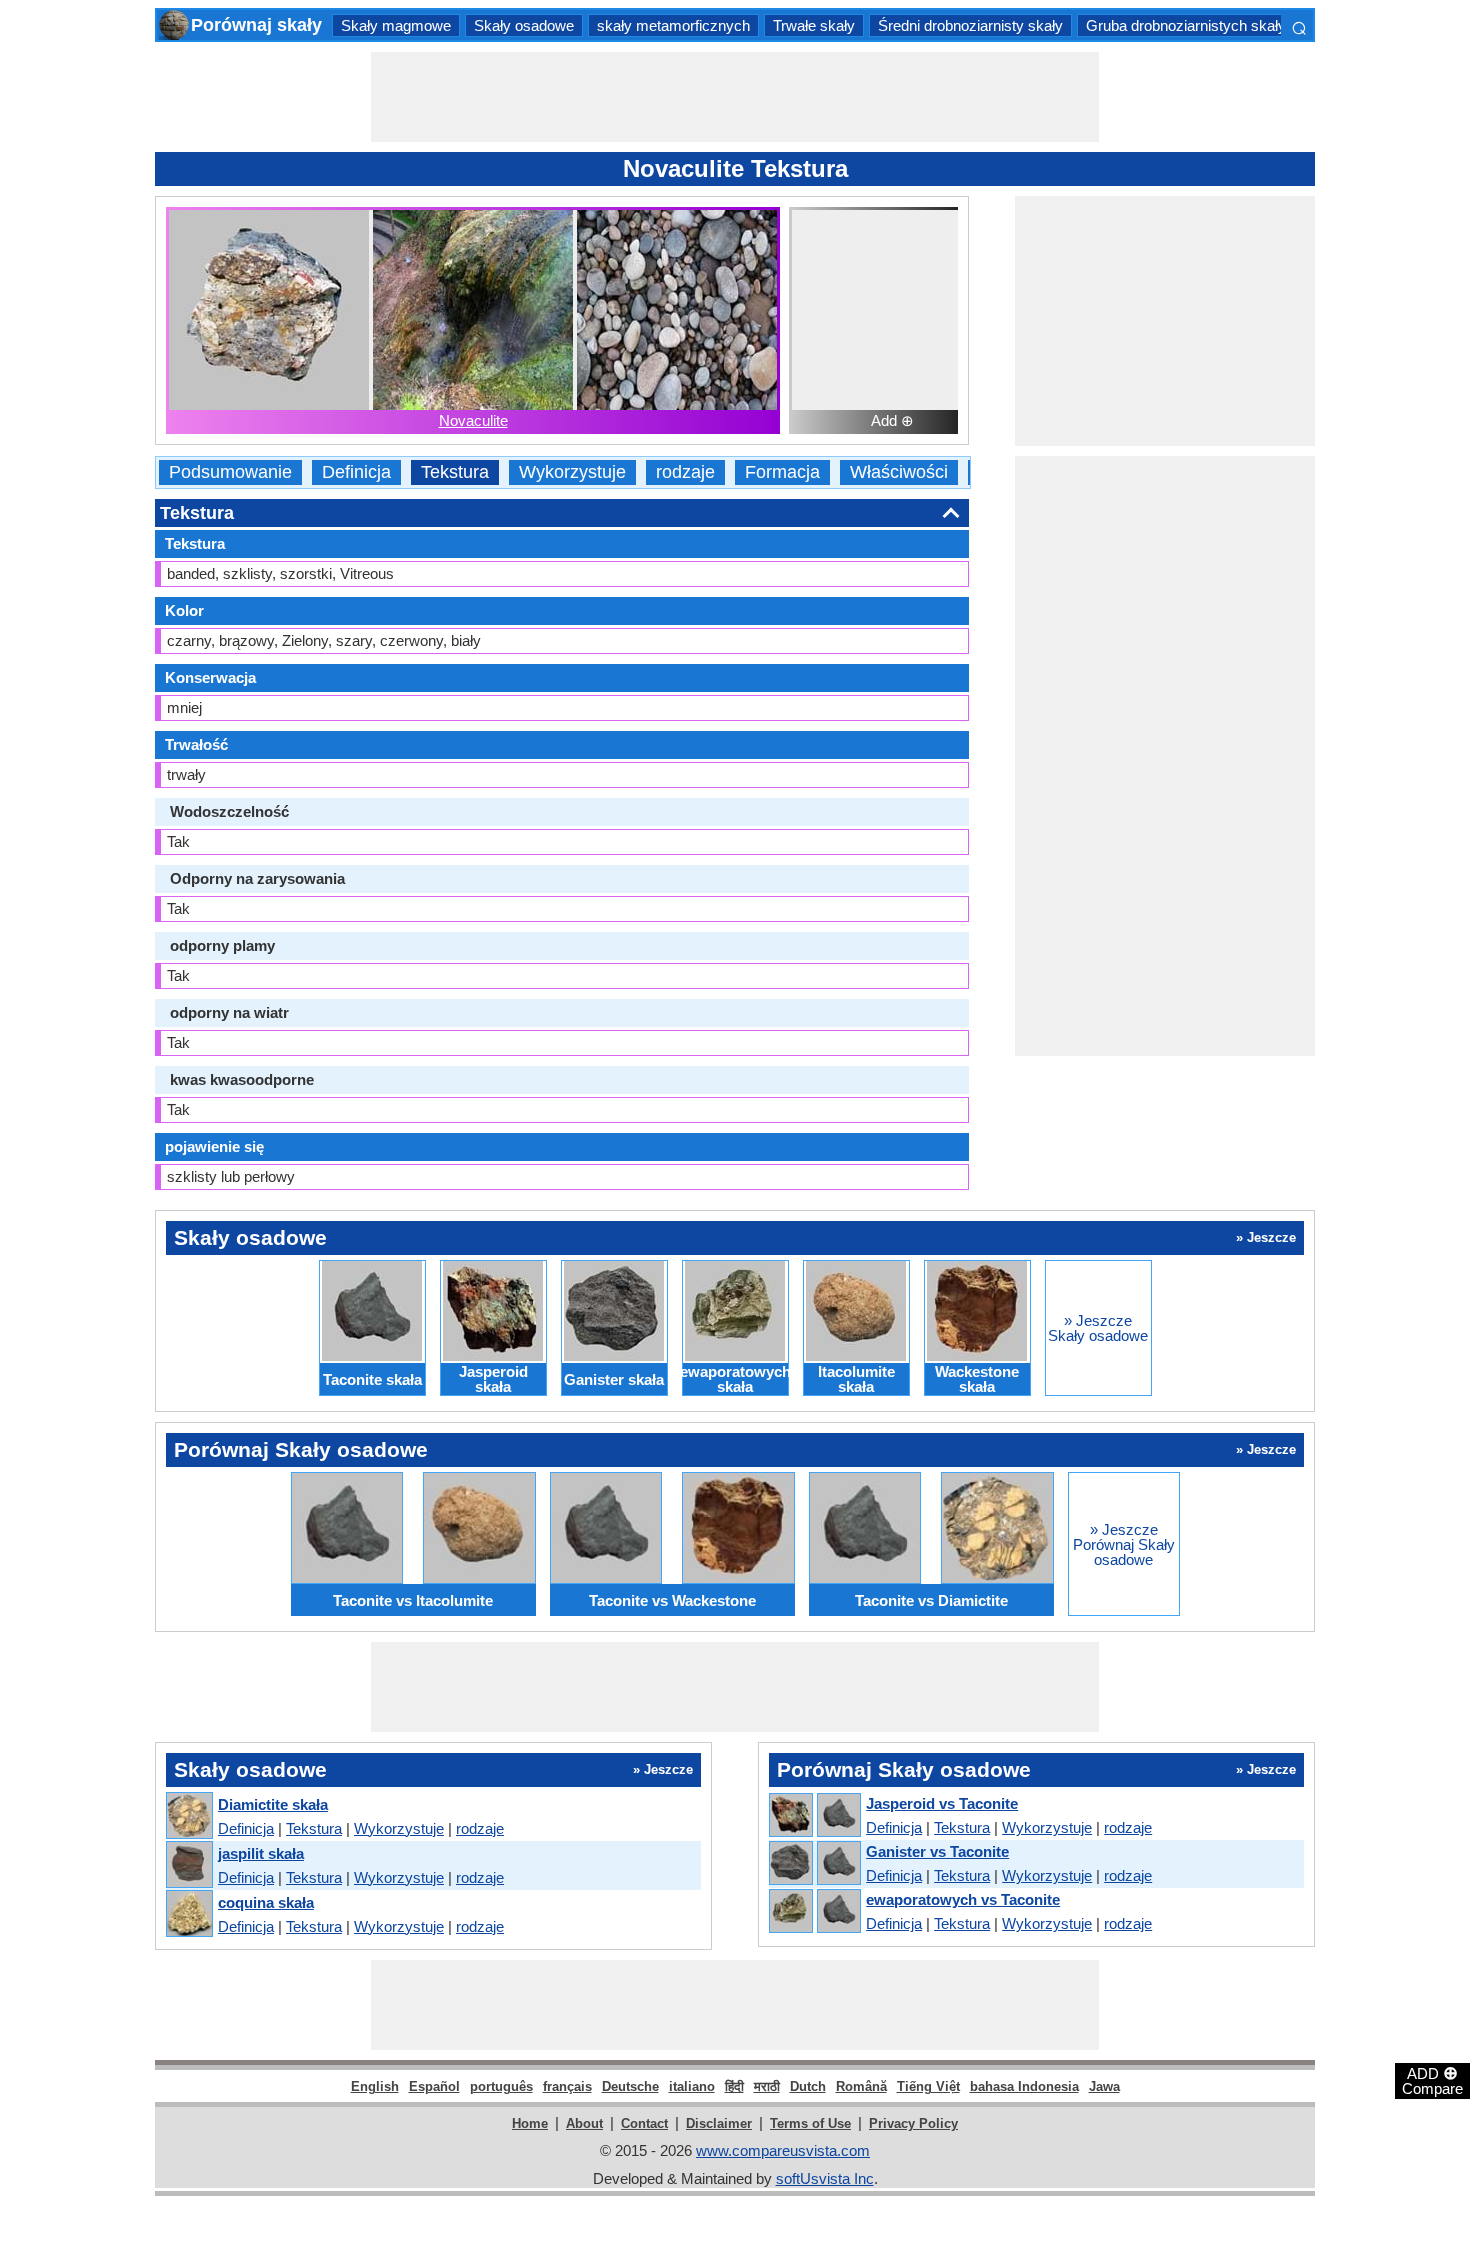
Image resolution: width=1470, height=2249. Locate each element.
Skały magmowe (396, 25)
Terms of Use (810, 2123)
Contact (644, 2123)
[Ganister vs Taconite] (814, 1864)
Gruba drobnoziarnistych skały (1186, 25)
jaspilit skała (261, 1853)
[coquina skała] (188, 1914)
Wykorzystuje (572, 472)
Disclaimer (719, 2123)
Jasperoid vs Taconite (942, 1803)
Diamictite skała (273, 1804)
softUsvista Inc (825, 2178)
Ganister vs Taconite (937, 1851)
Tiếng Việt (928, 2086)
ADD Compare (1432, 2080)
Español (434, 2086)
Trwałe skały (814, 25)
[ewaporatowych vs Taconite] (814, 1912)
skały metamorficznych (673, 25)
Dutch (808, 2086)
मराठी (767, 2086)
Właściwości (899, 472)
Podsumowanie (230, 472)
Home (530, 2123)
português (501, 2086)
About (584, 2123)
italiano (692, 2086)
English (375, 2086)
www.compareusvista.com (783, 2150)
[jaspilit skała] (188, 1865)
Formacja (782, 472)
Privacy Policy (913, 2123)
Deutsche (630, 2086)
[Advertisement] (735, 97)
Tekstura (455, 472)
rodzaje (685, 472)
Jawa (1104, 2086)
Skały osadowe (524, 25)
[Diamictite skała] (188, 1816)
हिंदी (734, 2086)
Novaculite (473, 420)
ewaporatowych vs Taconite (963, 1899)
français (567, 2086)
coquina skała (266, 1902)
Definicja (356, 472)
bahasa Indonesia (1024, 2086)
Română (861, 2086)
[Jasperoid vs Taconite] (814, 1816)
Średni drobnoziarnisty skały (970, 25)
